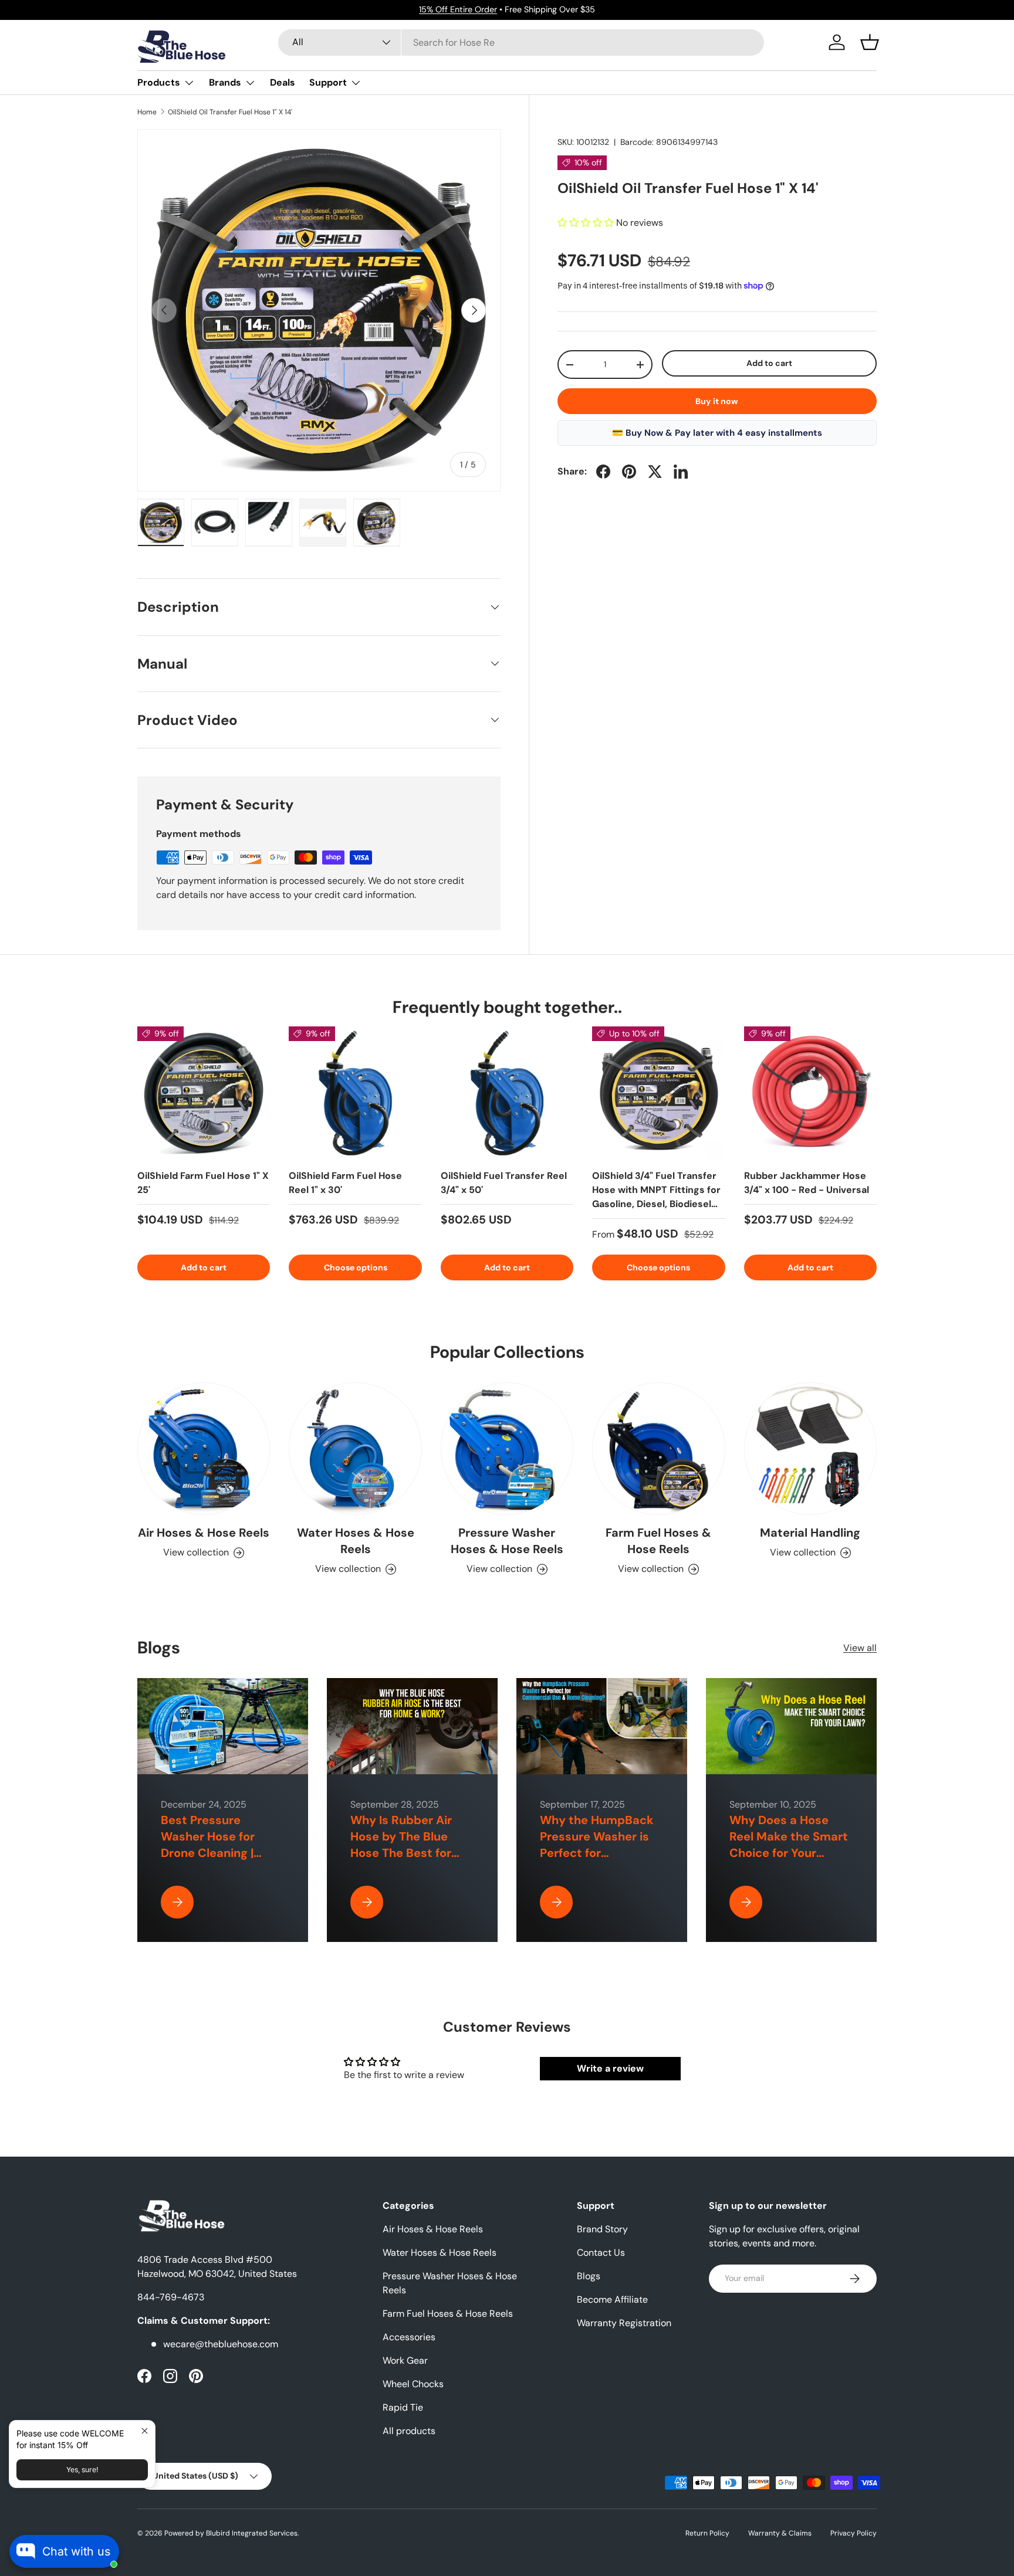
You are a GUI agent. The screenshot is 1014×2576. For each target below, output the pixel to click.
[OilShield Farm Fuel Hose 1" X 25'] (204, 1093)
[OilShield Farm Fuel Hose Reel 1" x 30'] (355, 1093)
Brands (225, 82)
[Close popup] (145, 2431)
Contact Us (601, 2253)
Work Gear (405, 2360)
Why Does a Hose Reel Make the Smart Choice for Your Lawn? (789, 1845)
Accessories (409, 2337)
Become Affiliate (612, 2299)
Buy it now (717, 401)
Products (159, 82)
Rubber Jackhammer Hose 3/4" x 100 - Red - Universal (807, 1183)
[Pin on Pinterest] (629, 472)
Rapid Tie (403, 2407)
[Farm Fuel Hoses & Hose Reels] (658, 1449)
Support (328, 82)
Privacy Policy (854, 2533)
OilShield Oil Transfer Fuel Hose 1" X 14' (230, 112)
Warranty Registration (624, 2323)
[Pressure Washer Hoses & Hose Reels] (507, 1449)
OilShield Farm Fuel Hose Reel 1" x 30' (345, 1183)
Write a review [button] (610, 2068)
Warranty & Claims (780, 2533)
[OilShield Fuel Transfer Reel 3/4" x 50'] (507, 1093)
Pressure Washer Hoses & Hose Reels (507, 1541)
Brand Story (602, 2229)
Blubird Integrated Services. (252, 2533)
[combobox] (521, 43)
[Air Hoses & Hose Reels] (204, 1449)
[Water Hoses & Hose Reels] (355, 1449)
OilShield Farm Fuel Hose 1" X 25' (203, 1183)
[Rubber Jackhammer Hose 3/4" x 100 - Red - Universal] (810, 1093)
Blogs (589, 2276)
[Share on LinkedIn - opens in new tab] (681, 472)
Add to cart (769, 363)
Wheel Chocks (413, 2384)
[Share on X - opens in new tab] (655, 472)
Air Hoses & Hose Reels (204, 1533)
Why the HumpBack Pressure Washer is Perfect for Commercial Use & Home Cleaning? (597, 1853)
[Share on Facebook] (603, 472)
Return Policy (707, 2533)
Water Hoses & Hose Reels (356, 1541)
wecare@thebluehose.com (221, 2344)
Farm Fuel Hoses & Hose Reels (658, 1541)
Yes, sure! (82, 2470)
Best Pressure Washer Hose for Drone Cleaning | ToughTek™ (208, 1845)
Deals (283, 82)
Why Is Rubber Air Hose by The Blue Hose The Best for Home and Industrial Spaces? (408, 1853)
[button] (870, 42)
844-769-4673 (171, 2297)
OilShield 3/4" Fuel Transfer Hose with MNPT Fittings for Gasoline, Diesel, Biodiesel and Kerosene (656, 1197)
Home (147, 112)
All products (409, 2431)
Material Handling (810, 1533)
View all (860, 1648)
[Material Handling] (810, 1449)
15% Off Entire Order (458, 9)
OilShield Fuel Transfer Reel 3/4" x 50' (504, 1183)
